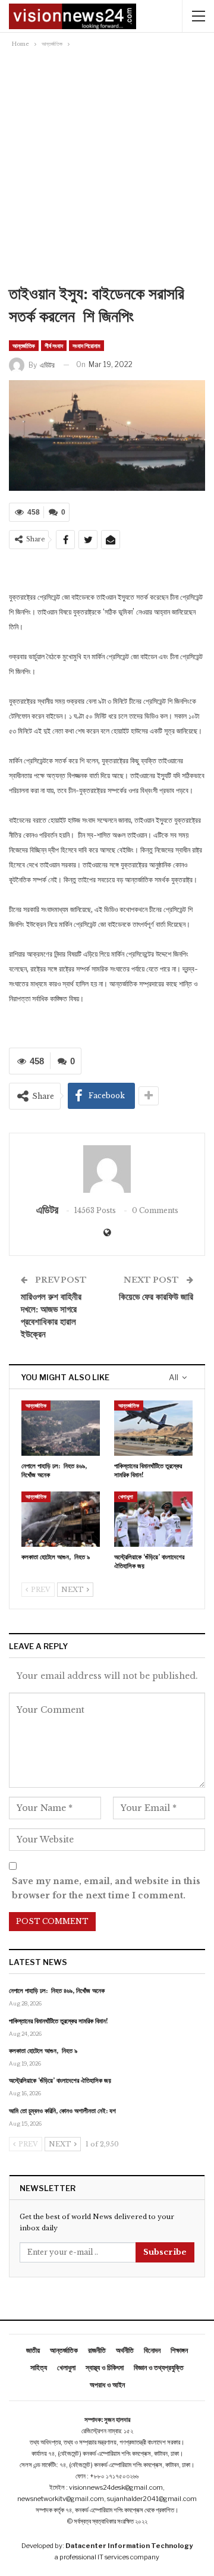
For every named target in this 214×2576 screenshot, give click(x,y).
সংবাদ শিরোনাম (86, 346)
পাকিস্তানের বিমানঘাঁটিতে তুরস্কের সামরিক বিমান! (59, 2021)
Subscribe (165, 2252)
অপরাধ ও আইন (107, 2385)
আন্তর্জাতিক (24, 346)
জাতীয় (33, 2350)
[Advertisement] (107, 170)
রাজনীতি (97, 2350)
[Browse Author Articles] (107, 1169)
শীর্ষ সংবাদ (54, 346)
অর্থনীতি (125, 2350)
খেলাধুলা (126, 1497)
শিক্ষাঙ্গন (179, 2350)
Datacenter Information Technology (129, 2546)
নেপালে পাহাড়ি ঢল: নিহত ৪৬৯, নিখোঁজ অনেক (57, 1991)
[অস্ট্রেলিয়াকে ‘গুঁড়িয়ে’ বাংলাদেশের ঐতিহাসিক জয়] (153, 1519)
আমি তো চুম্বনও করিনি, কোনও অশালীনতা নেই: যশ (62, 2111)
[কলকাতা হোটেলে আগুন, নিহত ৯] (61, 1519)
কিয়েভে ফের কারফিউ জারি (156, 1297)
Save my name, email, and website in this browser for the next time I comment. (106, 1888)
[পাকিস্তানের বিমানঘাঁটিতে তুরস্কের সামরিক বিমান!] (153, 1428)
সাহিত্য (39, 2367)
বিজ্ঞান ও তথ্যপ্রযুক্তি (159, 2367)
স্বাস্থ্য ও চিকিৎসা (105, 2367)
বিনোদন (152, 2350)
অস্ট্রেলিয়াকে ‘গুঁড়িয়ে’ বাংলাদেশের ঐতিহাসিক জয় (60, 2080)
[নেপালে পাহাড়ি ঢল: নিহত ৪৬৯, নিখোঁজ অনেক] (61, 1428)
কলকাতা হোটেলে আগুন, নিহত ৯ (43, 2051)
